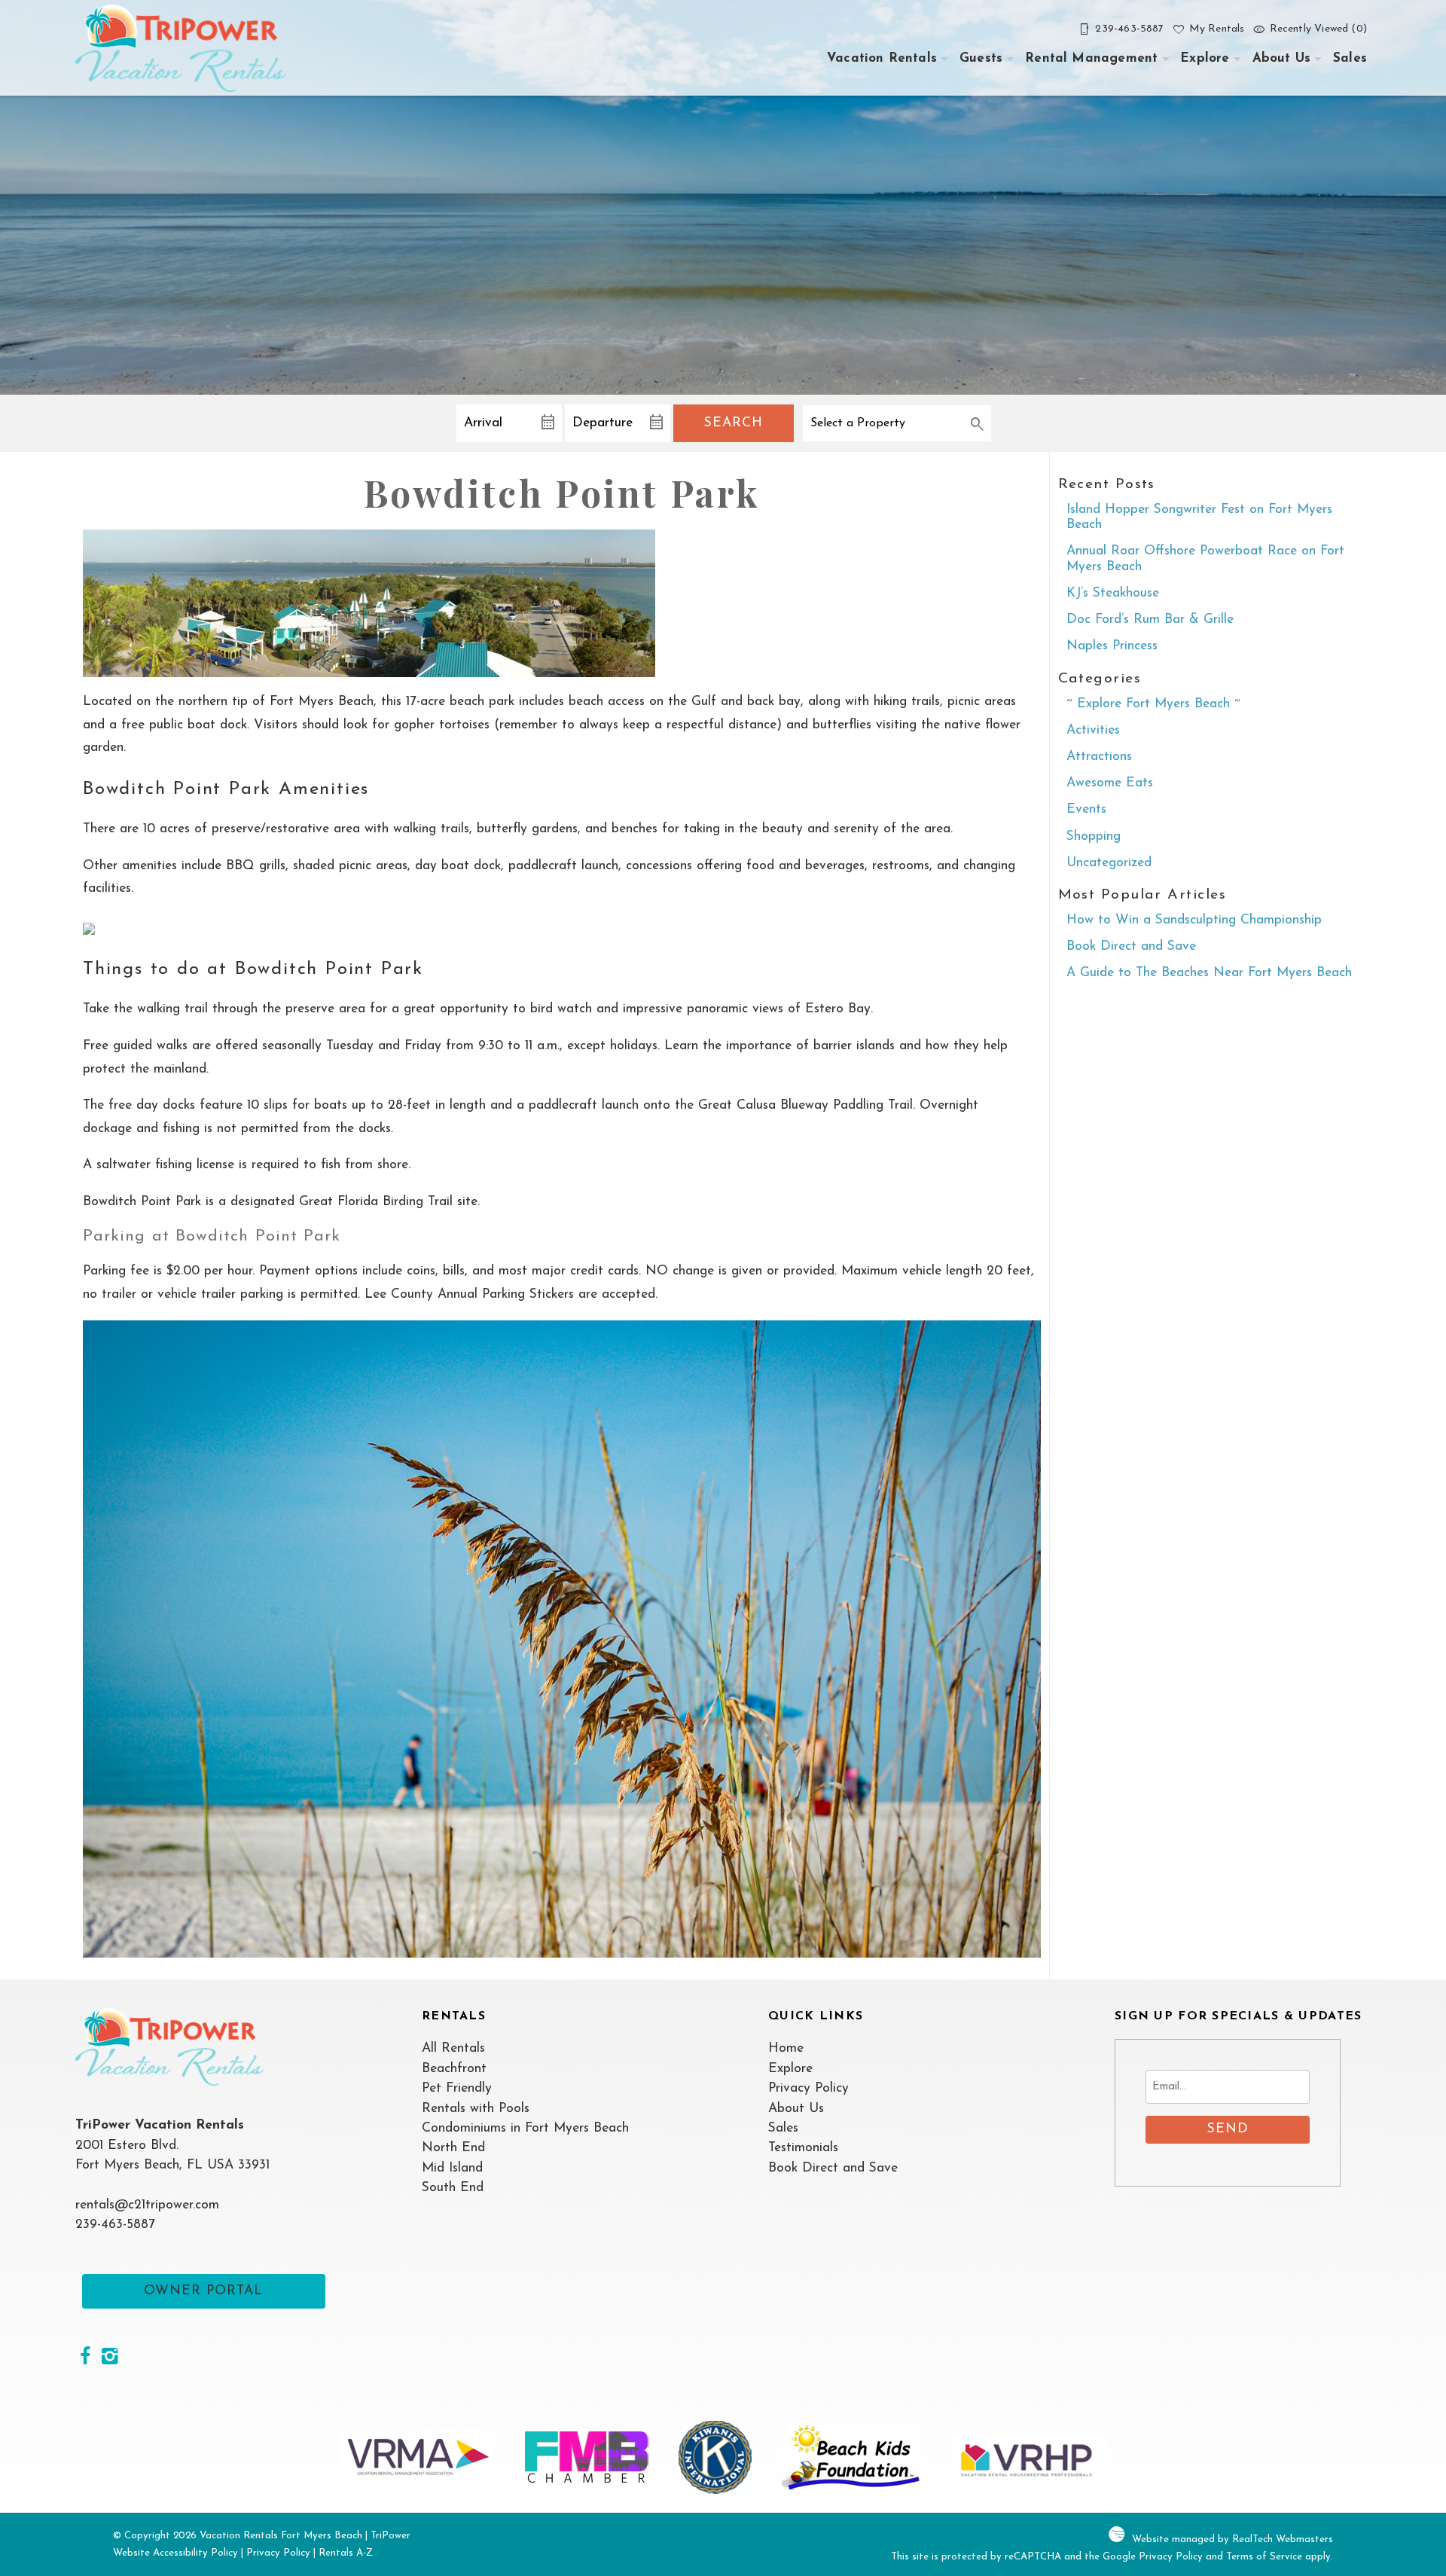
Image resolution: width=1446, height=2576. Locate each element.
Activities (1093, 730)
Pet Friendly (457, 2088)
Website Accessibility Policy (175, 2553)
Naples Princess (1112, 646)
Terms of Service (1264, 2557)
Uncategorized (1109, 863)
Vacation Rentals (882, 58)
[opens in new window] (85, 2358)
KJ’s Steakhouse (1113, 593)
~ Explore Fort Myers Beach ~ (1153, 704)
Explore (1205, 58)
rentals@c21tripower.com (147, 2205)
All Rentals (453, 2048)
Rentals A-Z (346, 2553)
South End (453, 2188)
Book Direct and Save (1131, 946)
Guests (981, 58)
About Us (1281, 58)
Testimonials (803, 2148)
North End (453, 2148)
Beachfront (454, 2069)
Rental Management (1091, 58)
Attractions (1099, 757)
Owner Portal (203, 2291)
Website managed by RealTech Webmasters (1232, 2539)
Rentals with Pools (476, 2109)
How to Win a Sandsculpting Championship (1194, 920)
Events (1086, 809)
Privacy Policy (808, 2088)
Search (734, 423)
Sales (1350, 58)
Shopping (1094, 836)
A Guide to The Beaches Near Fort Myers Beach (1209, 973)
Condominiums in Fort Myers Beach (525, 2128)
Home (786, 2048)
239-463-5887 (115, 2225)
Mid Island (452, 2168)
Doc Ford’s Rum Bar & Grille (1150, 620)
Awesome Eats (1110, 783)
